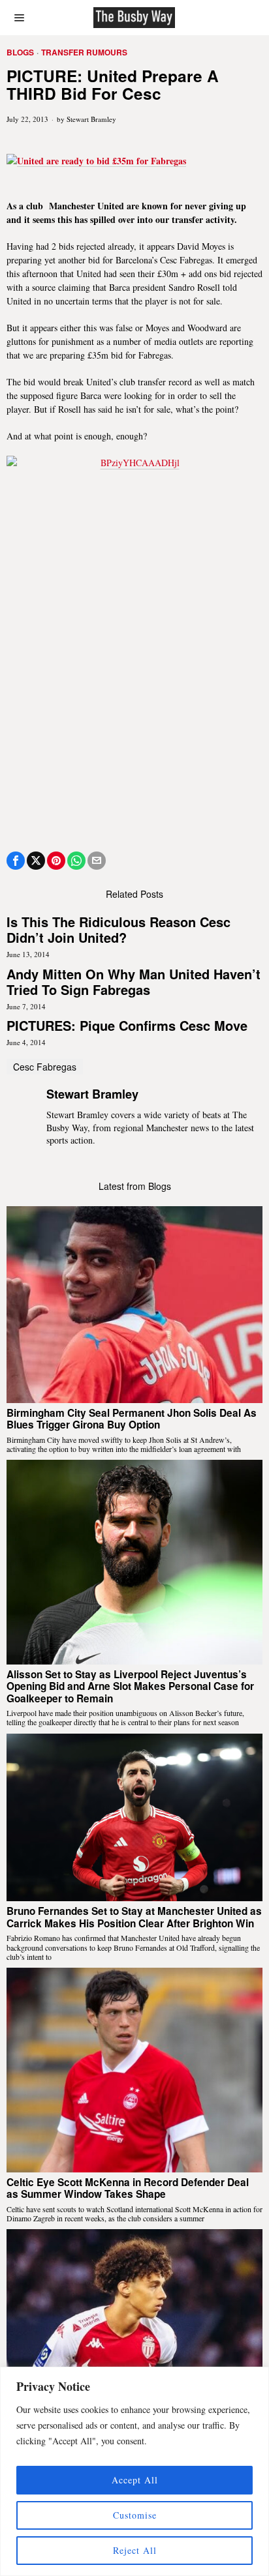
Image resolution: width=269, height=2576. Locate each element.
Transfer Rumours (84, 52)
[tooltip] (16, 861)
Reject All (135, 2550)
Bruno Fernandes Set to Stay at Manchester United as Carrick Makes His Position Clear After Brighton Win (134, 1917)
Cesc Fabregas (45, 1067)
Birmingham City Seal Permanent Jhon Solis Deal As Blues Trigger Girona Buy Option (132, 1419)
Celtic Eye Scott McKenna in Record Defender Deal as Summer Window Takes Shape (128, 2188)
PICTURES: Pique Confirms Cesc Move (127, 1026)
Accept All (135, 2480)
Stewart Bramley (91, 119)
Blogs (20, 52)
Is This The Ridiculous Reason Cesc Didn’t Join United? (119, 930)
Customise (135, 2515)
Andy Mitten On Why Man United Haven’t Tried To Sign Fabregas (134, 982)
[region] (134, 2471)
